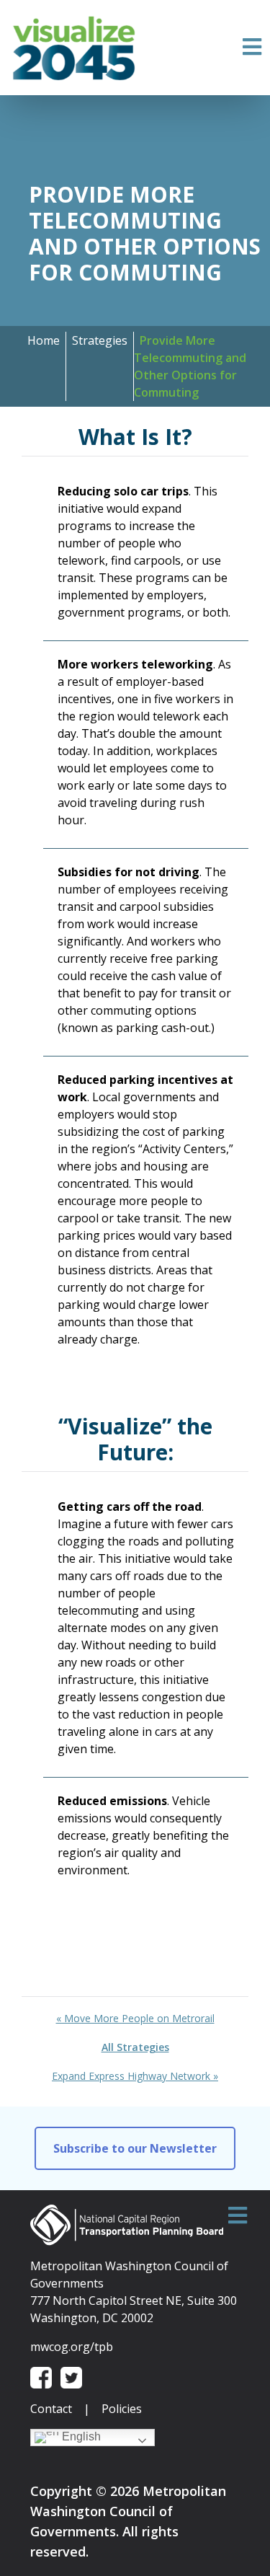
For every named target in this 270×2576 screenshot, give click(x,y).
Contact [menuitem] (51, 2409)
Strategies (100, 340)
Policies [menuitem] (122, 2409)
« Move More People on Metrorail (135, 2018)
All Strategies (135, 2047)
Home (44, 340)
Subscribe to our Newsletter (135, 2148)
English (80, 2436)
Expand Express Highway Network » (135, 2076)
